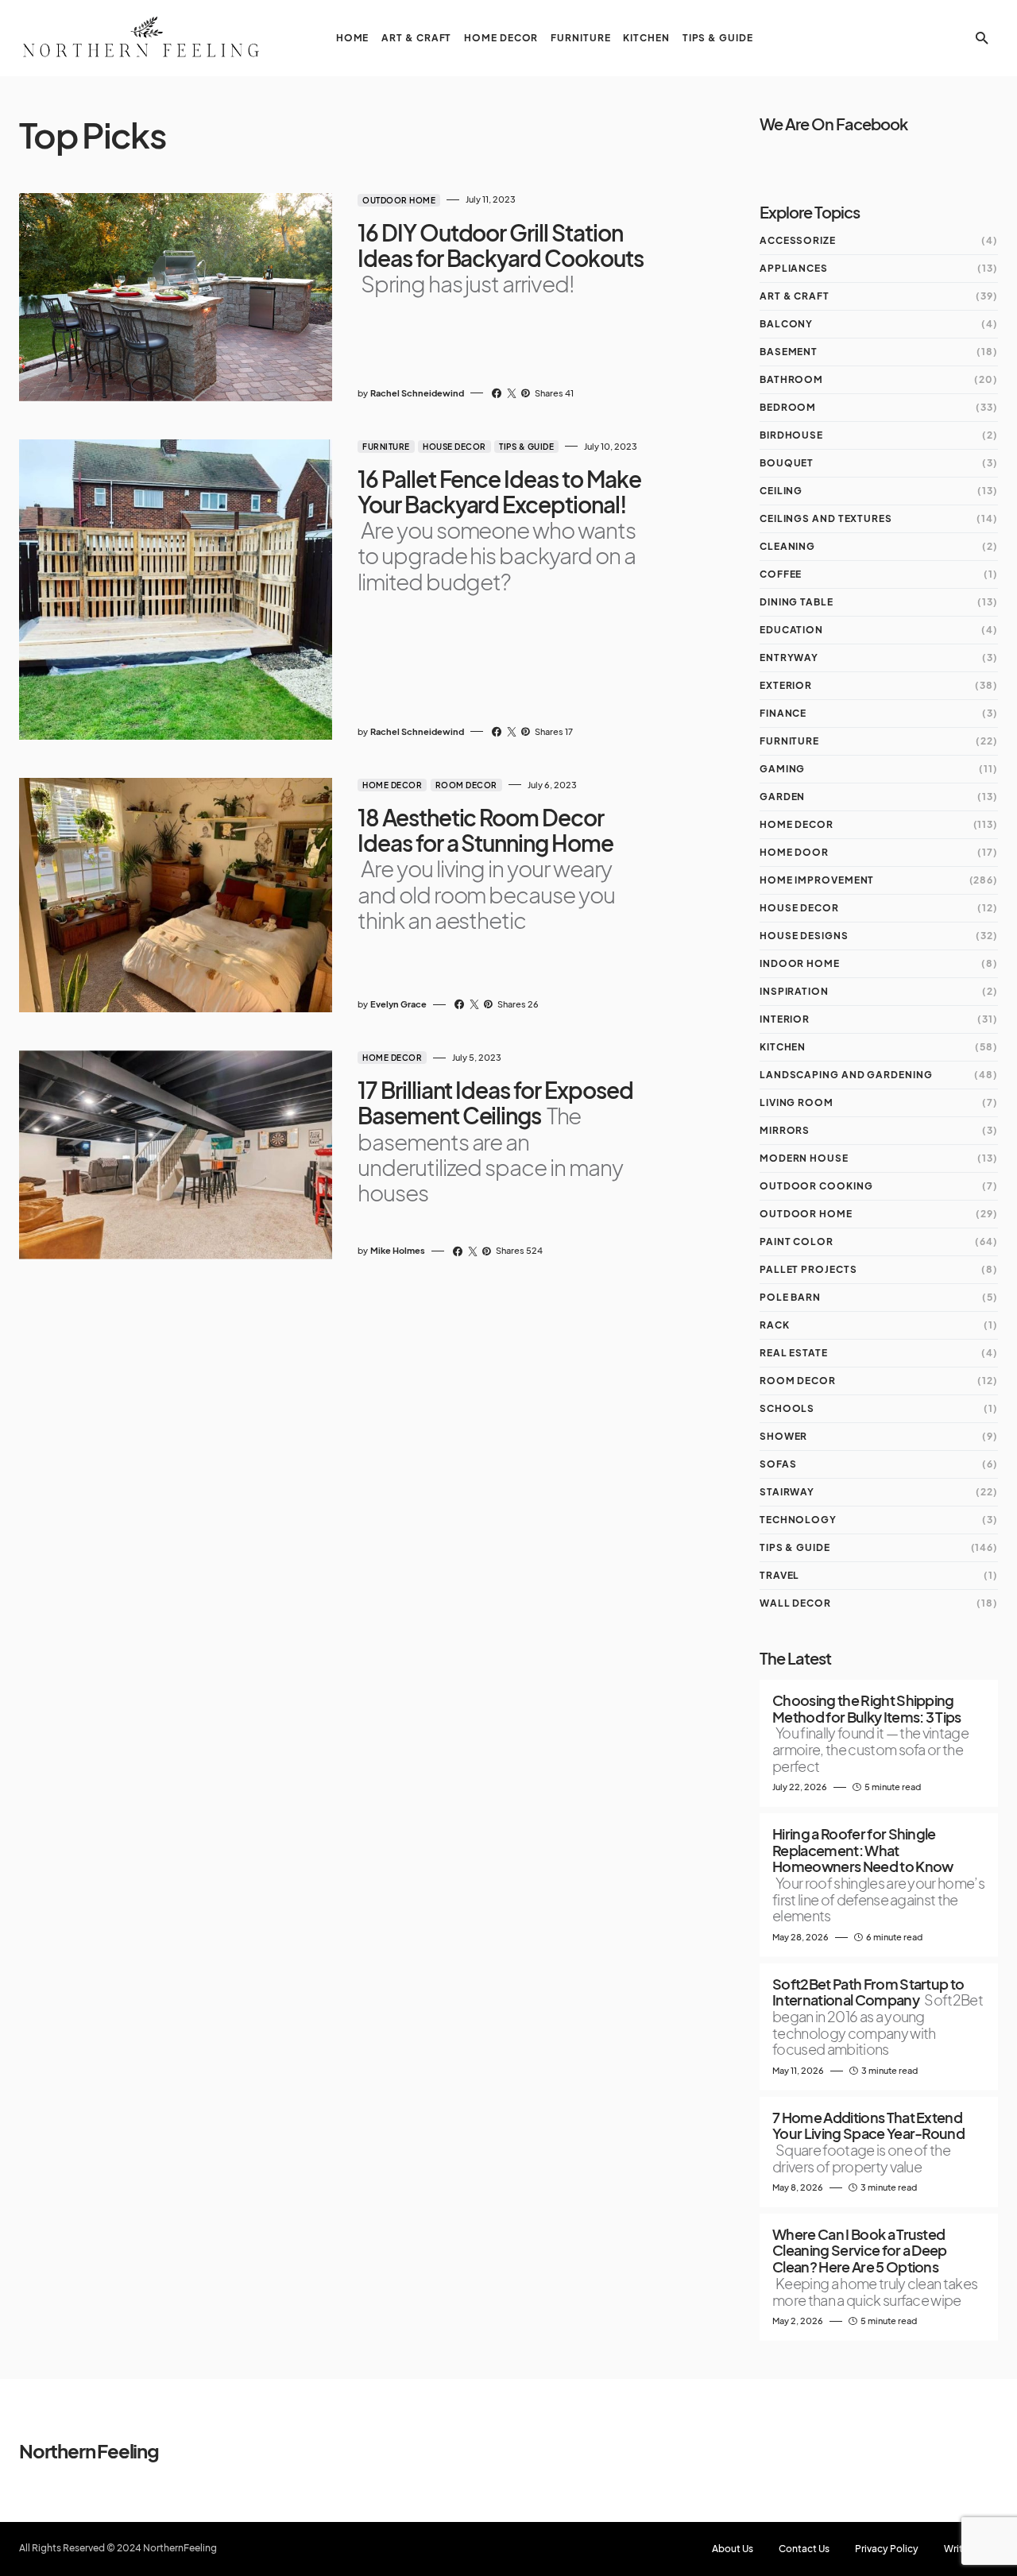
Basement (789, 352)
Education (791, 630)
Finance (783, 713)
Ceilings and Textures (826, 518)
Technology (798, 1520)
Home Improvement (817, 880)
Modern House (804, 1158)
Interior (785, 1019)
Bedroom (788, 407)
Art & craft (795, 296)
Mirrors (785, 1130)
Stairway (787, 1492)
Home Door (794, 852)
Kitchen (783, 1047)
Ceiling (781, 491)
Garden (782, 797)
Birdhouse (791, 435)
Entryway (789, 658)
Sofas (778, 1464)
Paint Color (797, 1242)
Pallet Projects (808, 1269)
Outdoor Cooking (816, 1186)
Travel (779, 1575)
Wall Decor (795, 1603)
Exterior (786, 685)
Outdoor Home (399, 200)
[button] (982, 38)
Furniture (386, 447)
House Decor (454, 447)
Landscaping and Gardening (846, 1075)
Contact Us (804, 2549)
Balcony (786, 324)
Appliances (794, 268)
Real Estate (794, 1353)
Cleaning (787, 546)
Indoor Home (800, 963)
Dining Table (797, 602)
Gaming (782, 769)
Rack (775, 1325)
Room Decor (466, 785)
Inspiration (794, 991)
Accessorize (798, 240)
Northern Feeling (89, 2450)
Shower (783, 1436)
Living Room (797, 1102)
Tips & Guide (526, 447)
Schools (787, 1408)
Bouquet (787, 463)
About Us (733, 2549)
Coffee (781, 574)
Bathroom (791, 379)
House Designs (804, 936)
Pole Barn (790, 1297)
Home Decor (392, 785)
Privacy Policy (887, 2549)
